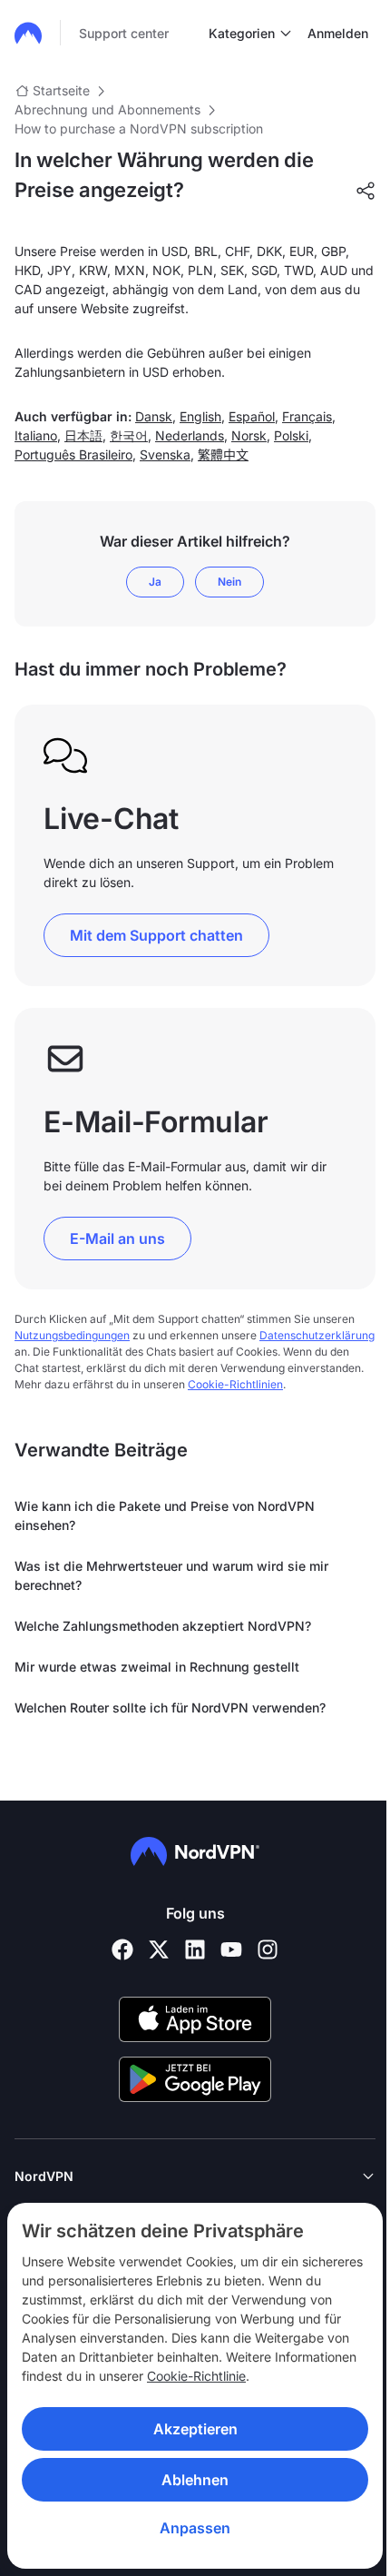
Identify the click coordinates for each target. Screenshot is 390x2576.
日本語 (83, 435)
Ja (155, 582)
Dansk (154, 416)
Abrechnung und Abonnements (107, 109)
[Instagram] (268, 1949)
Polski (291, 435)
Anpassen (195, 2528)
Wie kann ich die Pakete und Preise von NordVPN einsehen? (165, 1515)
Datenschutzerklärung (317, 1335)
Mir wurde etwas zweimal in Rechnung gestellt (157, 1667)
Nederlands (190, 435)
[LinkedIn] (195, 1949)
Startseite (61, 90)
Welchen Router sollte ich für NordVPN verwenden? (170, 1707)
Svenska (165, 454)
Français (307, 416)
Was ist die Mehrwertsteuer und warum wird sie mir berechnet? (171, 1575)
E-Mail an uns (117, 1239)
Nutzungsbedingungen (72, 1335)
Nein (229, 582)
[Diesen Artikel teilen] (366, 191)
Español (252, 416)
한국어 (129, 435)
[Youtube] (231, 1949)
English (200, 416)
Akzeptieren (195, 2429)
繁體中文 (223, 454)
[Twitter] (159, 1949)
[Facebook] (122, 1949)
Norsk (249, 435)
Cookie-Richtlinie (196, 2376)
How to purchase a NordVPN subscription (139, 128)
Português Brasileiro (73, 454)
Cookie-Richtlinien (235, 1384)
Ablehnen (195, 2480)
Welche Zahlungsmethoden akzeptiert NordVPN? (163, 1626)
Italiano (36, 435)
